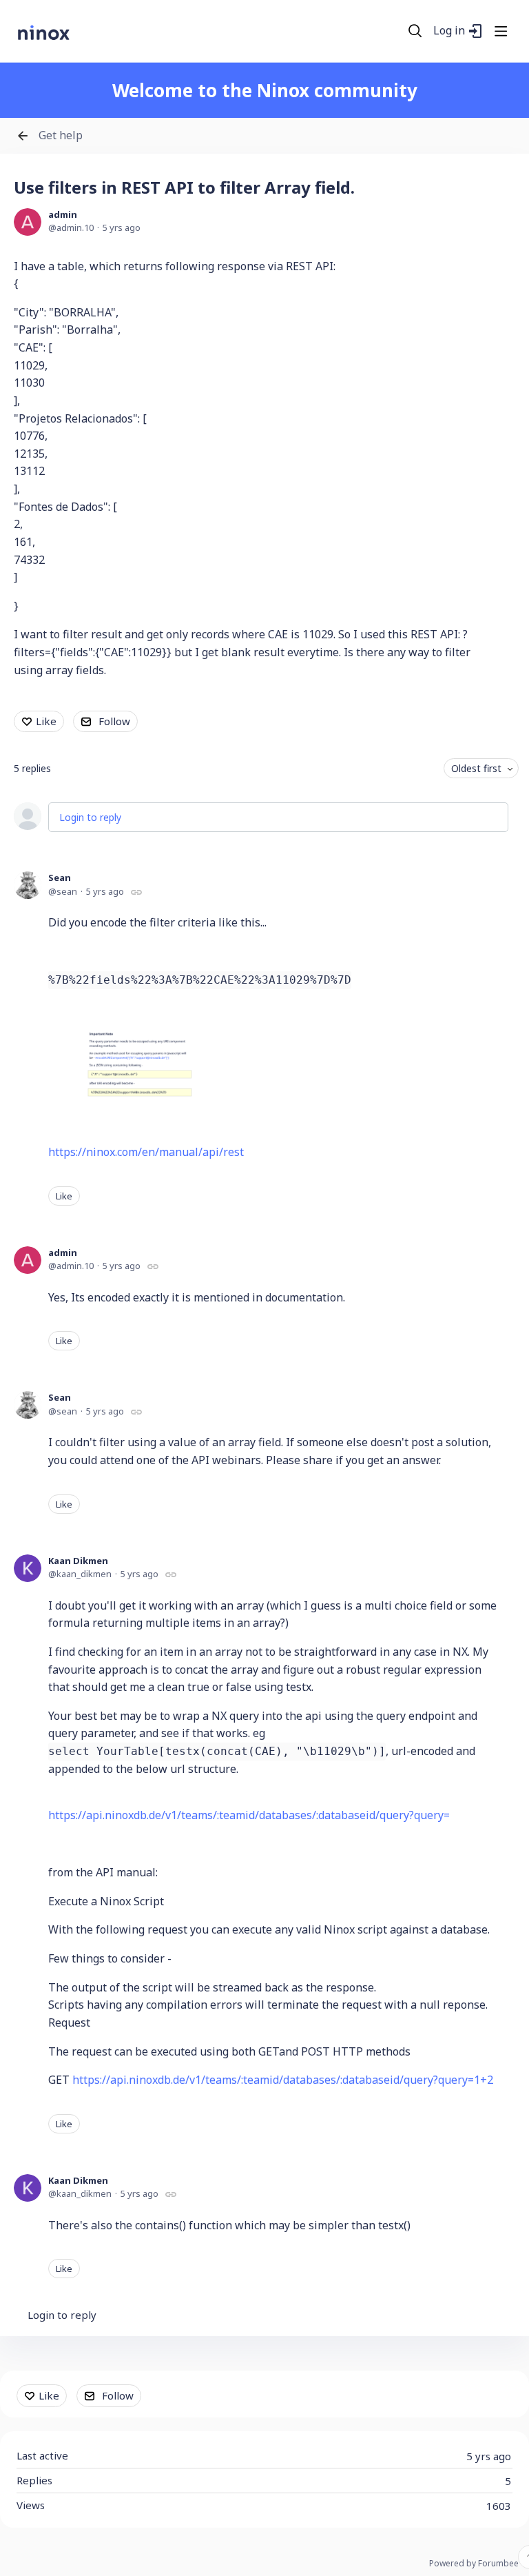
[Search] (415, 31)
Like (46, 721)
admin (63, 214)
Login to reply (90, 817)
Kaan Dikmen (78, 1561)
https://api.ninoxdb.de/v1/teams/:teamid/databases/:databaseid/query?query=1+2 (283, 2080)
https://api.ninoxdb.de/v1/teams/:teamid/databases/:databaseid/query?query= (249, 1815)
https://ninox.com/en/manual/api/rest (146, 1152)
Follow (114, 721)
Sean (60, 878)
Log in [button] (449, 31)
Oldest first (476, 768)
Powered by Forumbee (474, 2564)
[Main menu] (501, 31)
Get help (61, 136)
